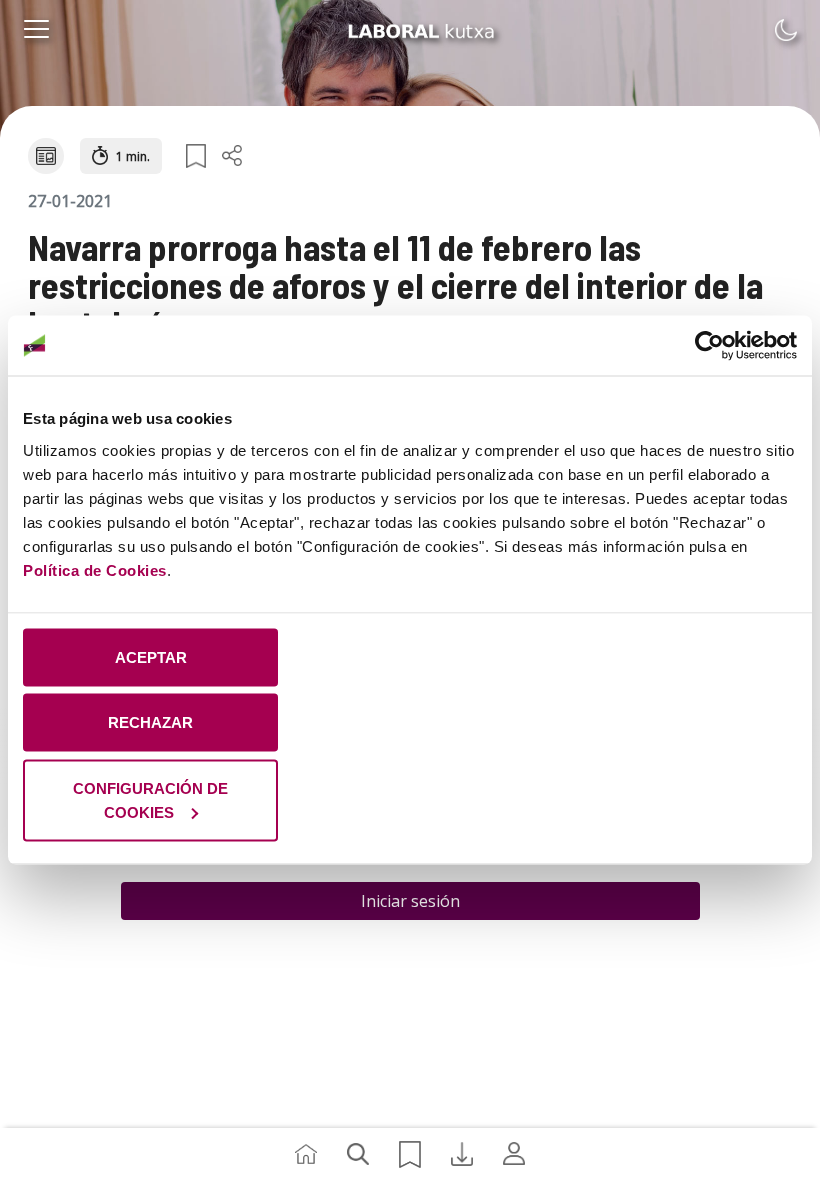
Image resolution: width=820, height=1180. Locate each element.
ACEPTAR (151, 656)
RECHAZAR (150, 722)
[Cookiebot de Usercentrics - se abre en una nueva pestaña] (709, 346)
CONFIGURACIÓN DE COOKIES (150, 799)
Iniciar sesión (410, 901)
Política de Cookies (95, 569)
